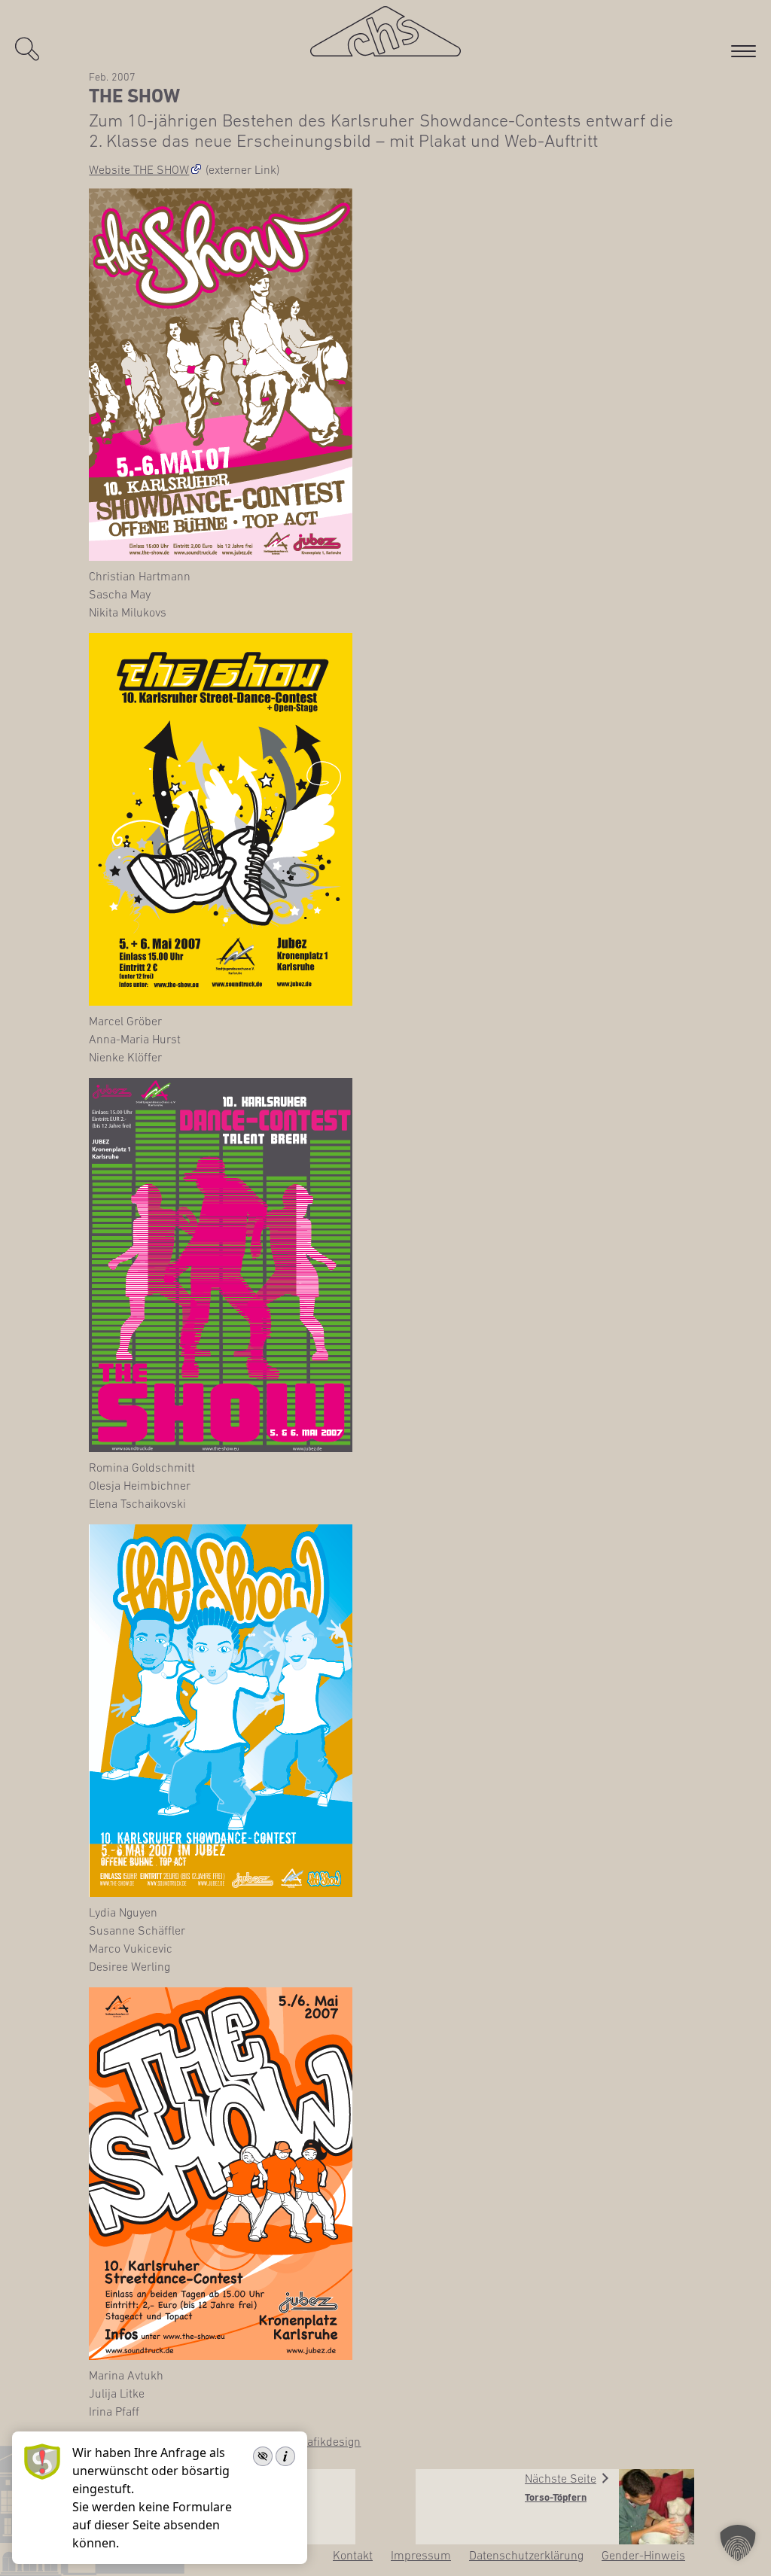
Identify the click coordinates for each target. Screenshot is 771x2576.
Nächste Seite (561, 2478)
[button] (738, 2543)
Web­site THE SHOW (139, 169)
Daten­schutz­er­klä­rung (526, 2555)
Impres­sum (421, 2555)
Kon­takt (353, 2555)
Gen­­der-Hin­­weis (643, 2555)
